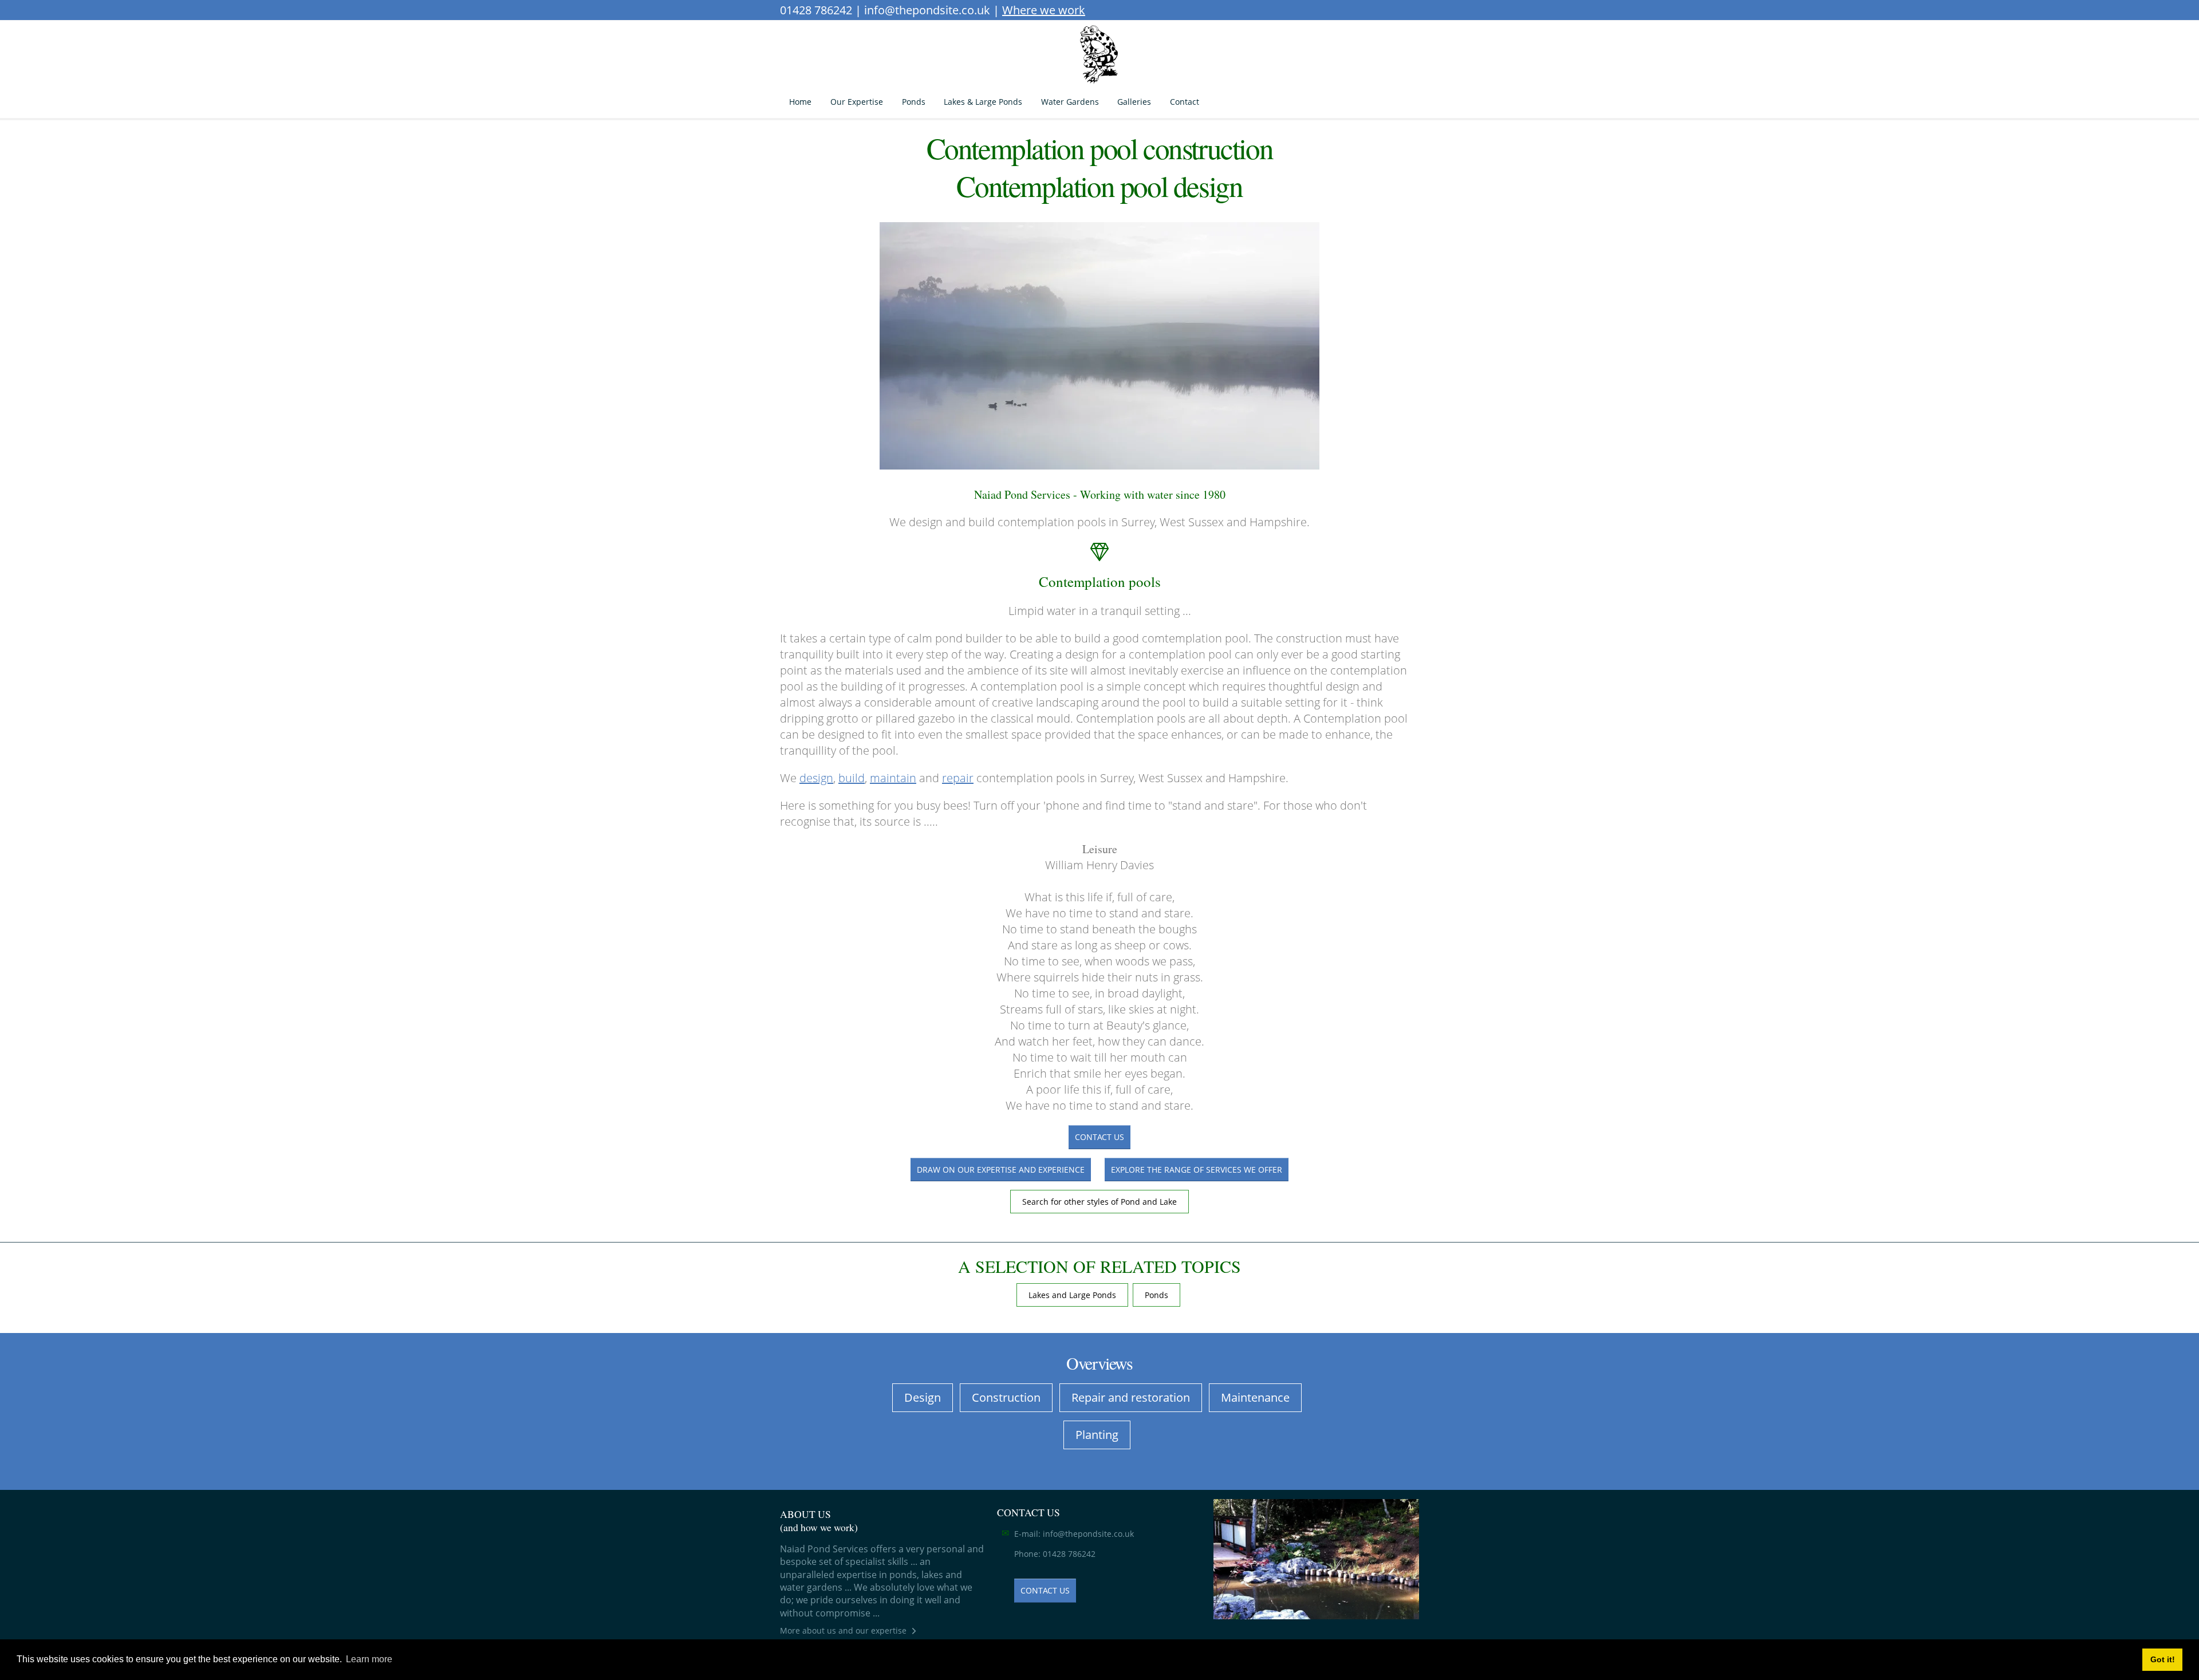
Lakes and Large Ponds (1072, 1295)
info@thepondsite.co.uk (927, 10)
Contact (1185, 102)
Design (923, 1397)
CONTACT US (1099, 1137)
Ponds (914, 102)
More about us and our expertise (843, 1630)
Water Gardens (1070, 102)
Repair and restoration (1131, 1397)
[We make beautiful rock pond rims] (1316, 1559)
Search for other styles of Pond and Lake (1099, 1202)
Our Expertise (857, 102)
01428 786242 (816, 10)
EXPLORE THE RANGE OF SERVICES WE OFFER (1197, 1170)
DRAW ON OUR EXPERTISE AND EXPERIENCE (1001, 1170)
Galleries (1134, 102)
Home (800, 102)
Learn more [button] (369, 1659)
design (816, 778)
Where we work (1044, 10)
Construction (1006, 1397)
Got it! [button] (2163, 1659)
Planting (1097, 1435)
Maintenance (1255, 1397)
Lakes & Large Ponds (983, 102)
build (852, 778)
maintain (893, 778)
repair (958, 778)
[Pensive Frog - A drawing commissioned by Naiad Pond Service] (1099, 55)
